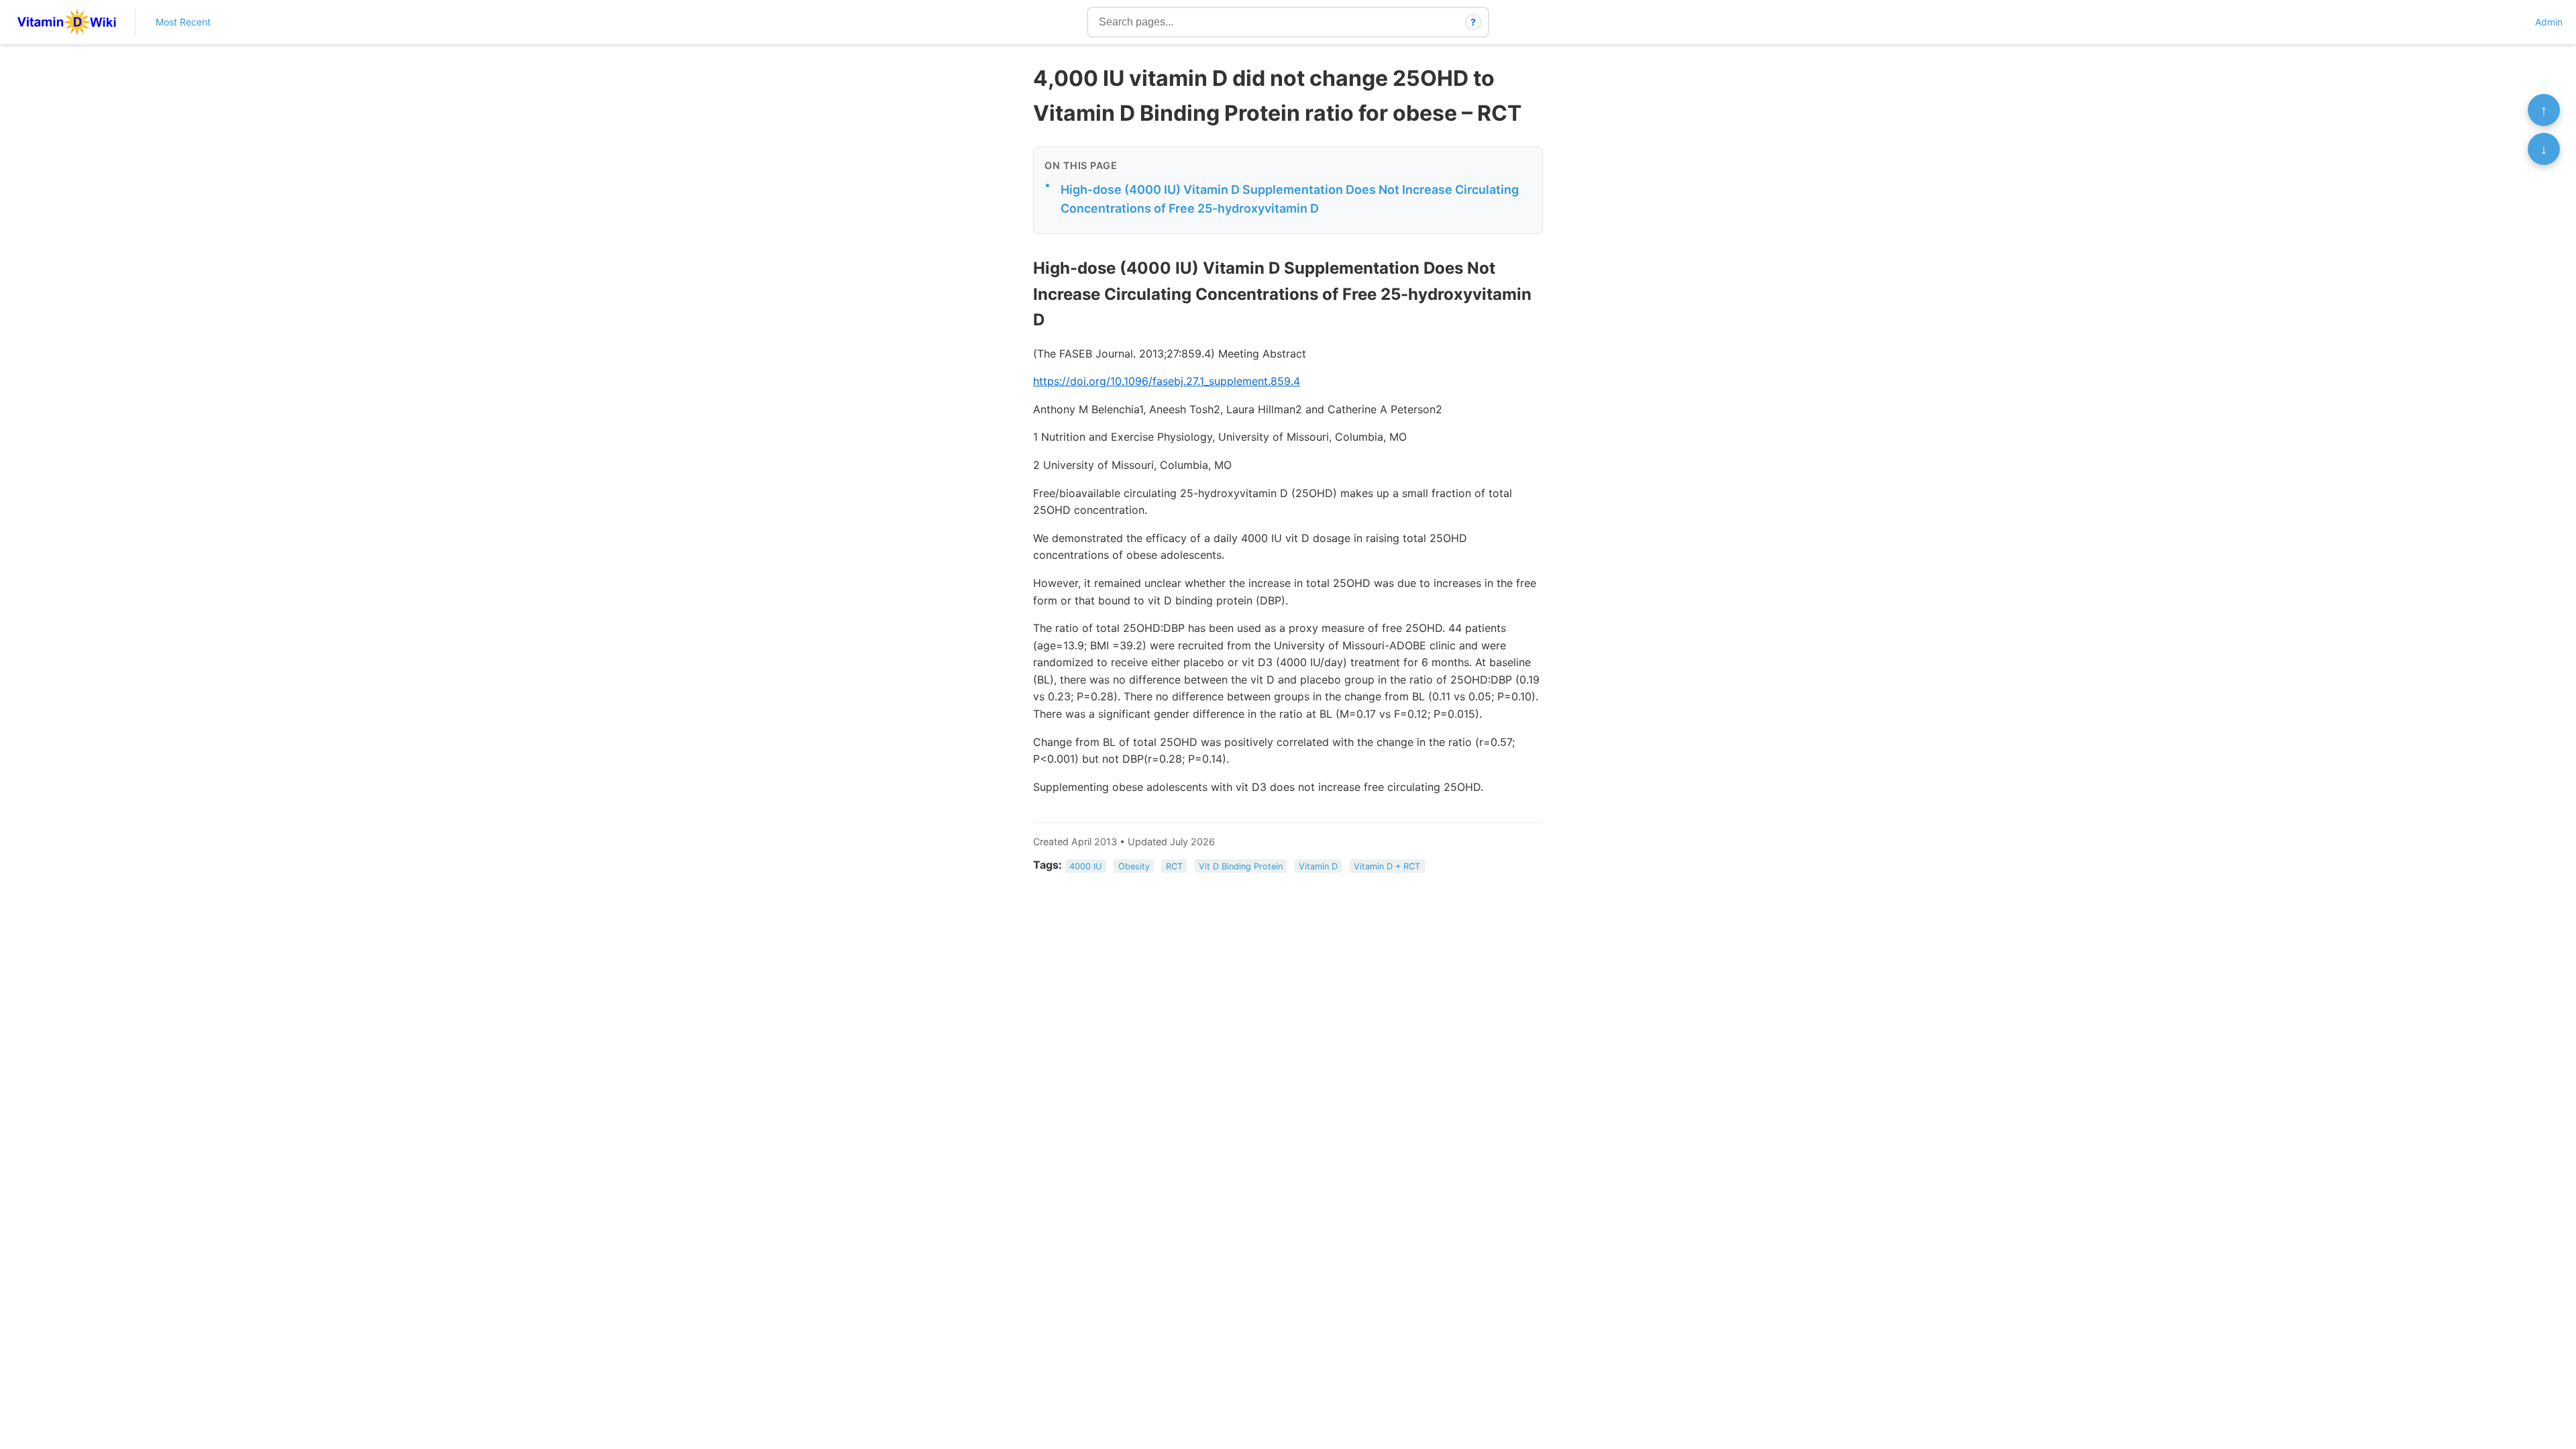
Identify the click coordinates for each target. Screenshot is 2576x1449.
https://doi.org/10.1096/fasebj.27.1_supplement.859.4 (1167, 381)
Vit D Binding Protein (1241, 866)
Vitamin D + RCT (1387, 866)
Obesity (1134, 866)
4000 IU (1085, 866)
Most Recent (183, 22)
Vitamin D (1318, 866)
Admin (2549, 22)
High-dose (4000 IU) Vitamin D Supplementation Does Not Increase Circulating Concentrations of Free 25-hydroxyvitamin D (1290, 199)
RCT (1174, 866)
